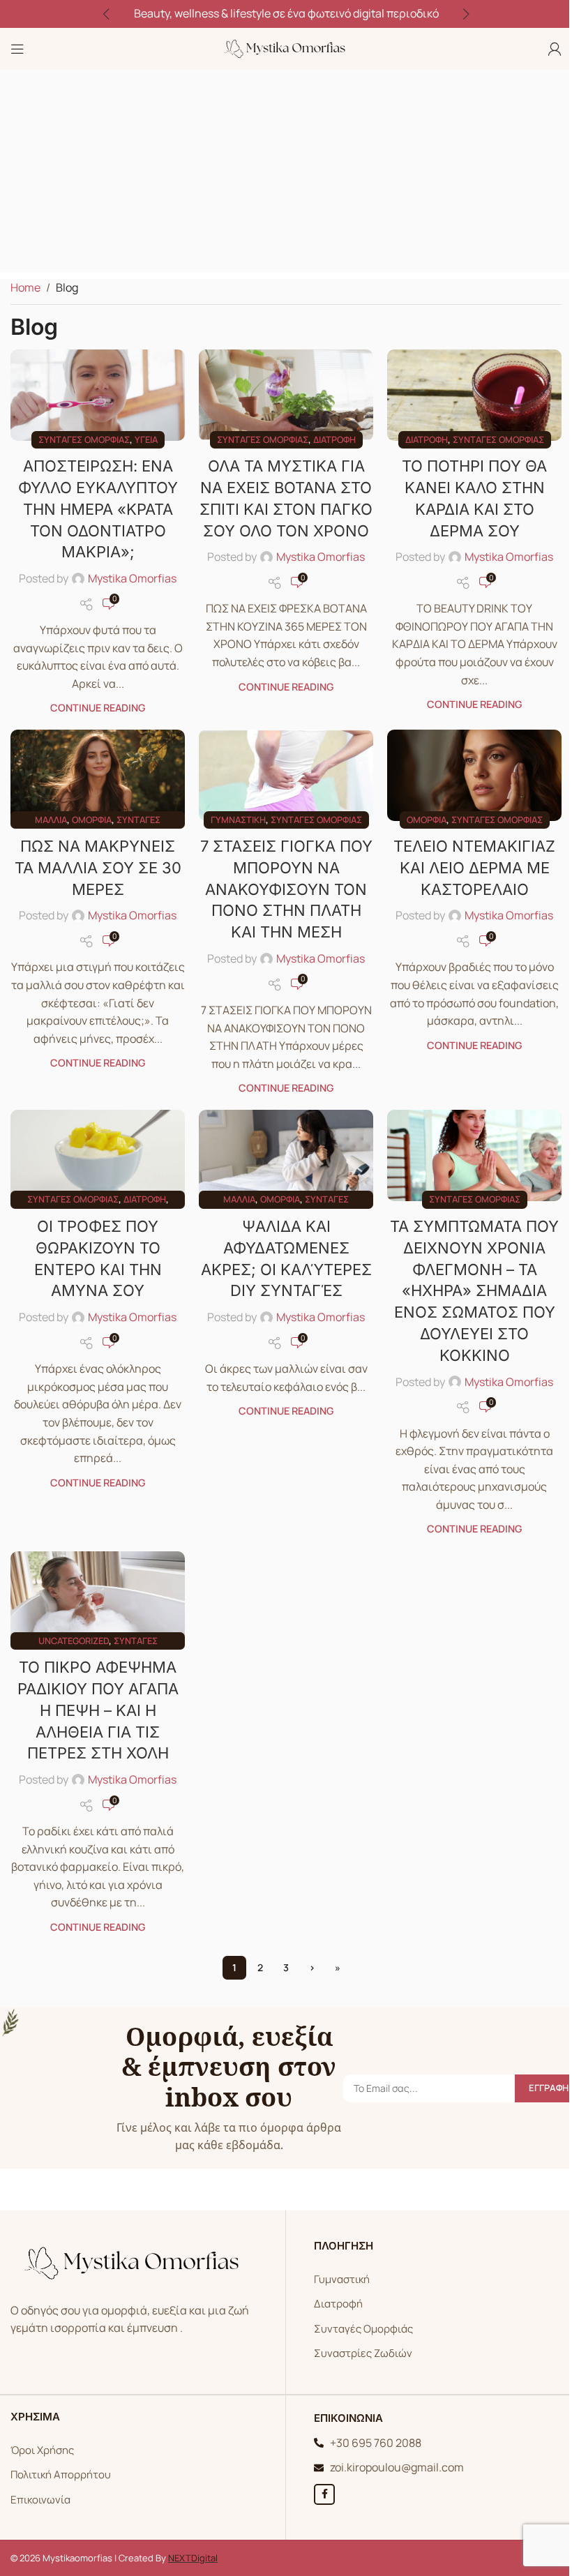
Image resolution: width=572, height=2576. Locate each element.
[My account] (555, 49)
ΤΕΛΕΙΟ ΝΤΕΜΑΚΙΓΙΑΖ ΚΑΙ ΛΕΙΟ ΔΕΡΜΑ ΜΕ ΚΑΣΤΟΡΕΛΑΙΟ (474, 868)
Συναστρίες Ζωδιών (363, 2353)
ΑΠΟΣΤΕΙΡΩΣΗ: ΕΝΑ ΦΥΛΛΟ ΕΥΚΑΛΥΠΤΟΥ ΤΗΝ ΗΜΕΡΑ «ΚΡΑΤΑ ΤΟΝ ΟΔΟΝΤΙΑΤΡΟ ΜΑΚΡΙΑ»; (98, 509)
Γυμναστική (238, 820)
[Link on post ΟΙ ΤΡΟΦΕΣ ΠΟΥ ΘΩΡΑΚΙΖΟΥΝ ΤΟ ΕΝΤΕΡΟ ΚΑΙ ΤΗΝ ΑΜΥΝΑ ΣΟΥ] (98, 1155)
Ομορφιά (92, 820)
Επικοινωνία (40, 2500)
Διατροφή (334, 439)
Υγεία (146, 439)
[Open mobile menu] (17, 49)
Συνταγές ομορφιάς (84, 439)
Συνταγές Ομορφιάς (363, 2329)
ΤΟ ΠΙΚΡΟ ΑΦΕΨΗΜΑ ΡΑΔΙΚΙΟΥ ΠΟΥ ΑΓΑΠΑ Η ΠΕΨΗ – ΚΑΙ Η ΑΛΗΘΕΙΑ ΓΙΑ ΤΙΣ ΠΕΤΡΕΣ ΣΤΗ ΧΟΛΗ (98, 1710)
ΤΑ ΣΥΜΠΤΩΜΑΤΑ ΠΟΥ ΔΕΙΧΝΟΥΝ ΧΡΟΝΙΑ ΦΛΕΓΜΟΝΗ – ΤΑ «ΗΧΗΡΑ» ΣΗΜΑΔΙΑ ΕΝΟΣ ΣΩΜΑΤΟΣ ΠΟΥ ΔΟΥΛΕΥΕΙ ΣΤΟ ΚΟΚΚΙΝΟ (474, 1291)
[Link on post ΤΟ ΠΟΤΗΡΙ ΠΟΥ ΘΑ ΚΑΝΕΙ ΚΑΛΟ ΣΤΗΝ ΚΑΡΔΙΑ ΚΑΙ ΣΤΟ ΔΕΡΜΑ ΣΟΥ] (474, 395)
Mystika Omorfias (132, 578)
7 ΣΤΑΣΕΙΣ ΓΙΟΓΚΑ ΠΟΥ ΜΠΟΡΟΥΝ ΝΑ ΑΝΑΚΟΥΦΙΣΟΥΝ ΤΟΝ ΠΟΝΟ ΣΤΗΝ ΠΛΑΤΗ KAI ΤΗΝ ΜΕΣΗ (286, 889)
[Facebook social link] (324, 2494)
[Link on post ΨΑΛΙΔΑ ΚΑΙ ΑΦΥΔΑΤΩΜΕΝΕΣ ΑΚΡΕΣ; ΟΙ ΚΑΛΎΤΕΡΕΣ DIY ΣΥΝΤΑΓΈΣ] (286, 1155)
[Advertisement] (286, 174)
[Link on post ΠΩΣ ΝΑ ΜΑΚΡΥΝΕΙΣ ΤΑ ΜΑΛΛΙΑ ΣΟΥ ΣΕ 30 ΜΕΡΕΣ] (98, 775)
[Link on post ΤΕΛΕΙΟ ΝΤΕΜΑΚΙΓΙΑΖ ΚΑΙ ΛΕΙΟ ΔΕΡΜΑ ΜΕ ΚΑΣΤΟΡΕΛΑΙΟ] (474, 775)
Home (25, 287)
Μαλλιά (51, 820)
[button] (106, 14)
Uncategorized (74, 1641)
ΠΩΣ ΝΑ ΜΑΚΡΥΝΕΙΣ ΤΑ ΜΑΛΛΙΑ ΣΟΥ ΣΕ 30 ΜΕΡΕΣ (98, 868)
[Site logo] (286, 47)
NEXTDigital (193, 2558)
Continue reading (98, 708)
